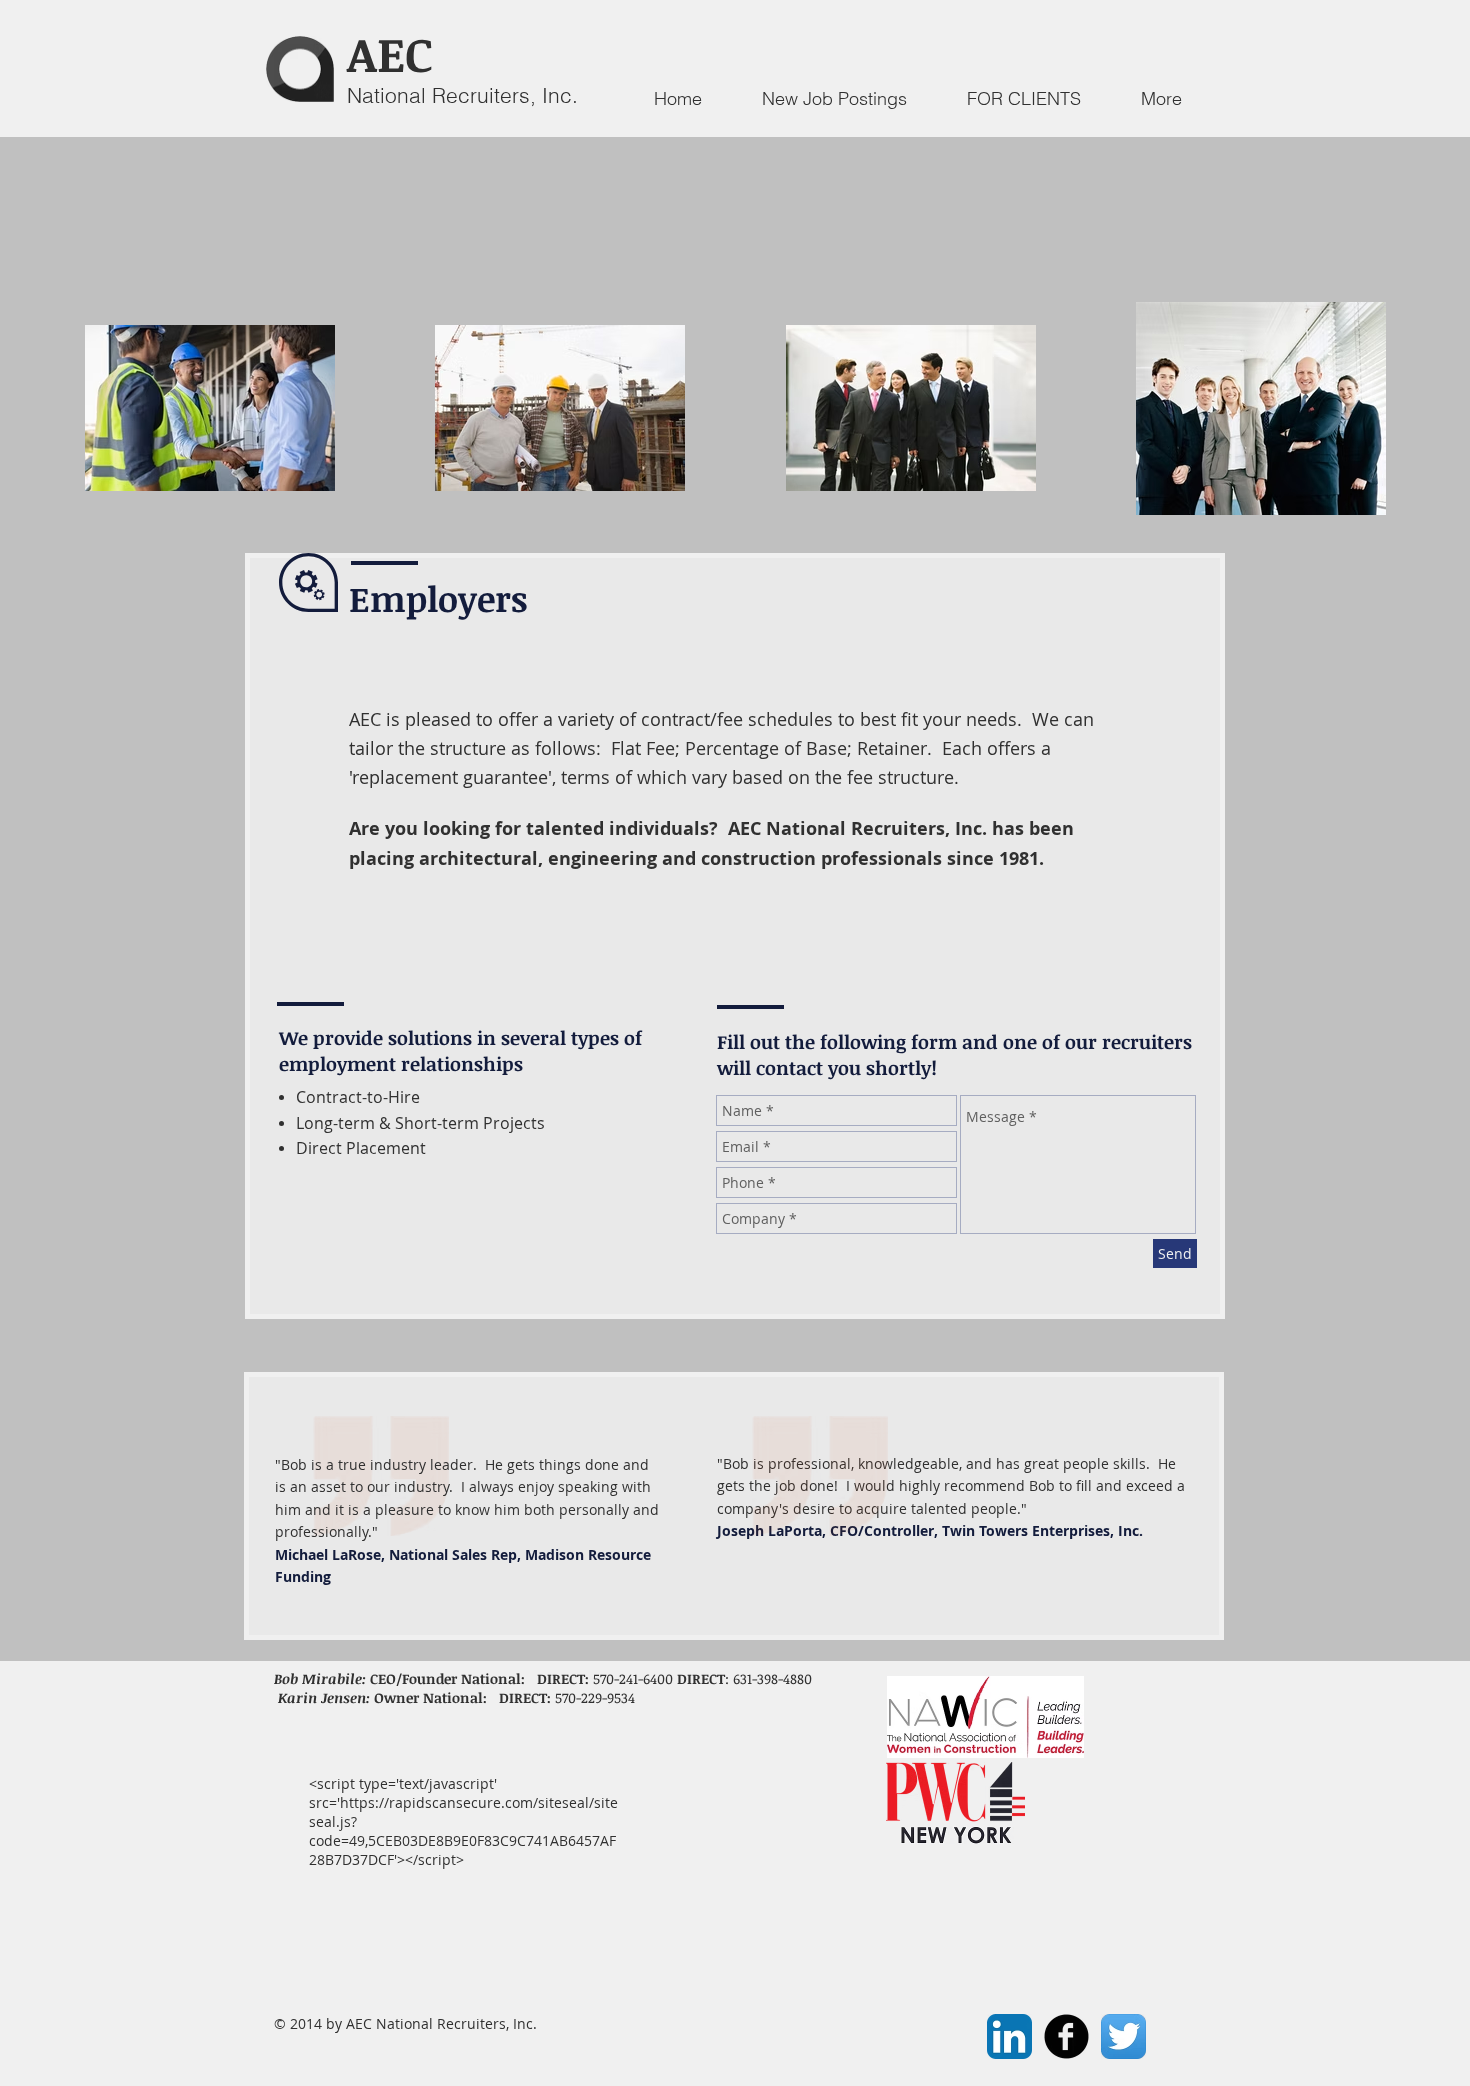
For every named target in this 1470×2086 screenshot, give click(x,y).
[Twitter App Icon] (1123, 2036)
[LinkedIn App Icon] (1009, 2036)
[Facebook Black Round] (1066, 2036)
